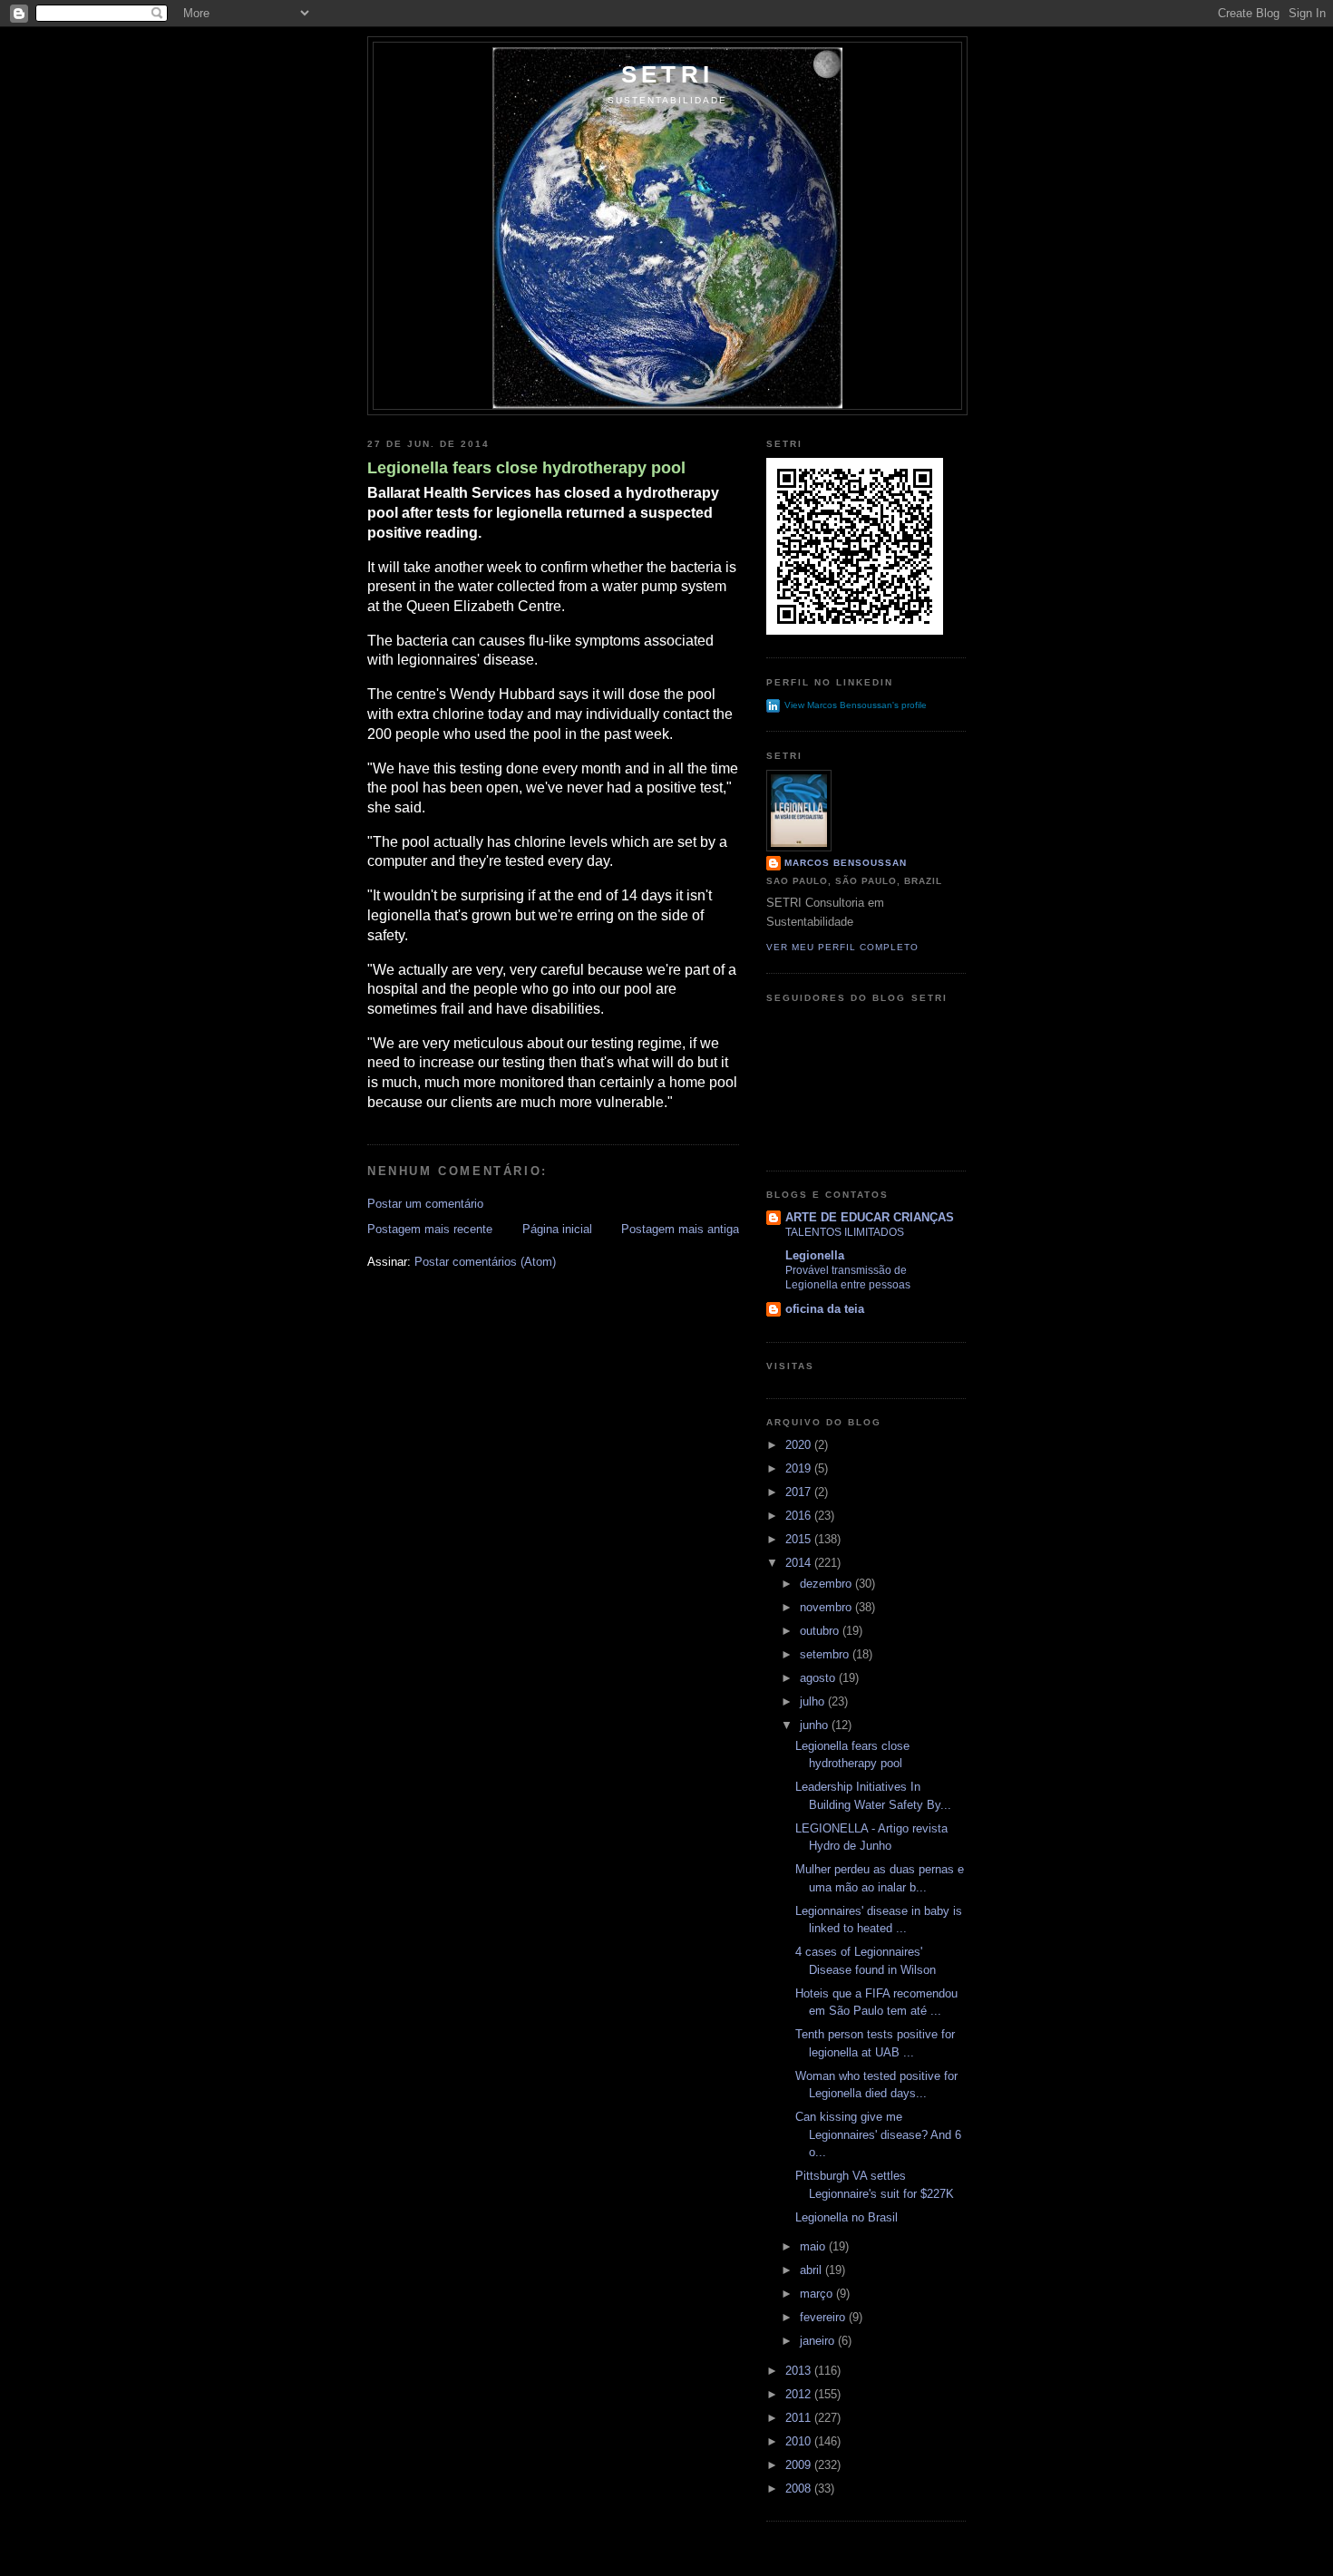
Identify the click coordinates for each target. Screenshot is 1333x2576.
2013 (800, 2371)
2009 (800, 2465)
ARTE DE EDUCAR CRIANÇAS (870, 1217)
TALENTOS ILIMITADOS (845, 1232)
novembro (827, 1607)
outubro (821, 1631)
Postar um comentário (425, 1204)
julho (814, 1701)
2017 (800, 1492)
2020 (800, 1445)
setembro (826, 1654)
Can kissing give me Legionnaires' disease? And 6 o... (878, 2134)
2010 (800, 2441)
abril (812, 2270)
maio (814, 2246)
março (818, 2294)
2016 (800, 1516)
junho (816, 1725)
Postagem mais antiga (680, 1229)
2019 (800, 1468)
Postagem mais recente (430, 1229)
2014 (800, 1563)
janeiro (819, 2341)
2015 (800, 1539)
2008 (800, 2489)
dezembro (827, 1584)
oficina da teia (825, 1309)
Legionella (815, 1255)
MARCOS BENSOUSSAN (846, 863)
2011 (800, 2418)
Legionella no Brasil (847, 2217)
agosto (819, 1678)
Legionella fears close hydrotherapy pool (526, 468)
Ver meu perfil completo (842, 947)
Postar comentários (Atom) (485, 1262)
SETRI (667, 74)
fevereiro (824, 2317)
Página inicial (557, 1229)
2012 (800, 2394)
